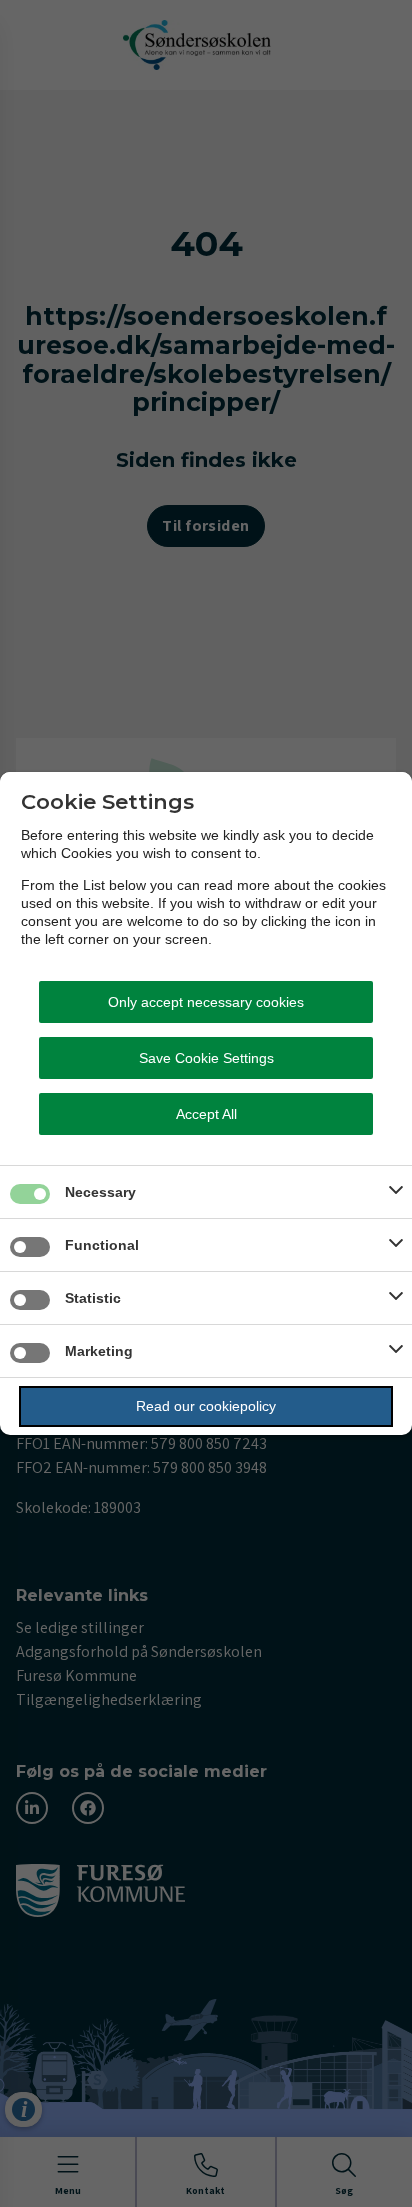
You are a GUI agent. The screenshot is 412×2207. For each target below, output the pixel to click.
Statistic (93, 1298)
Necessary (100, 1192)
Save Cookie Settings (206, 1058)
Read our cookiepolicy (206, 1406)
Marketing (99, 1351)
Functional (102, 1245)
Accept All (206, 1114)
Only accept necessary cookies (206, 1002)
